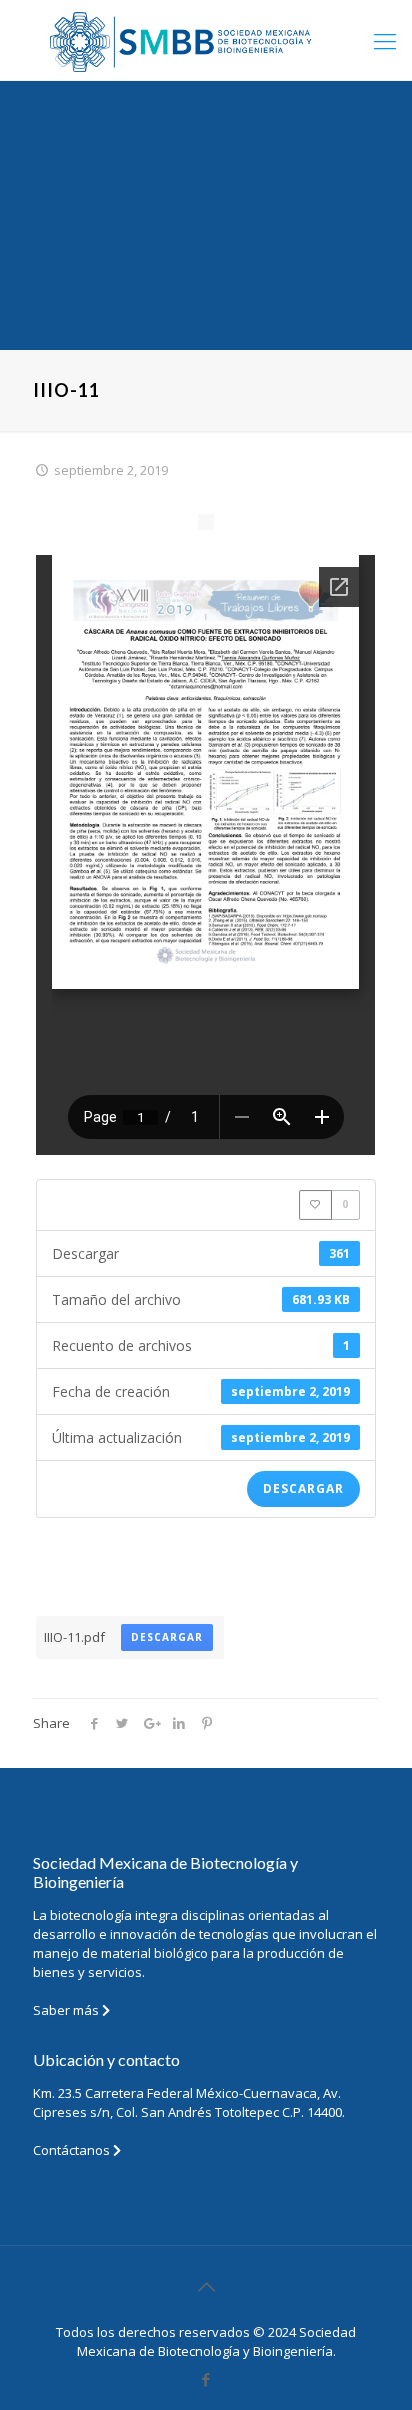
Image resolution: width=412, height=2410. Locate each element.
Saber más (67, 2010)
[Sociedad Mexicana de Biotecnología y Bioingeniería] (206, 40)
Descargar (303, 1488)
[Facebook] (206, 2379)
